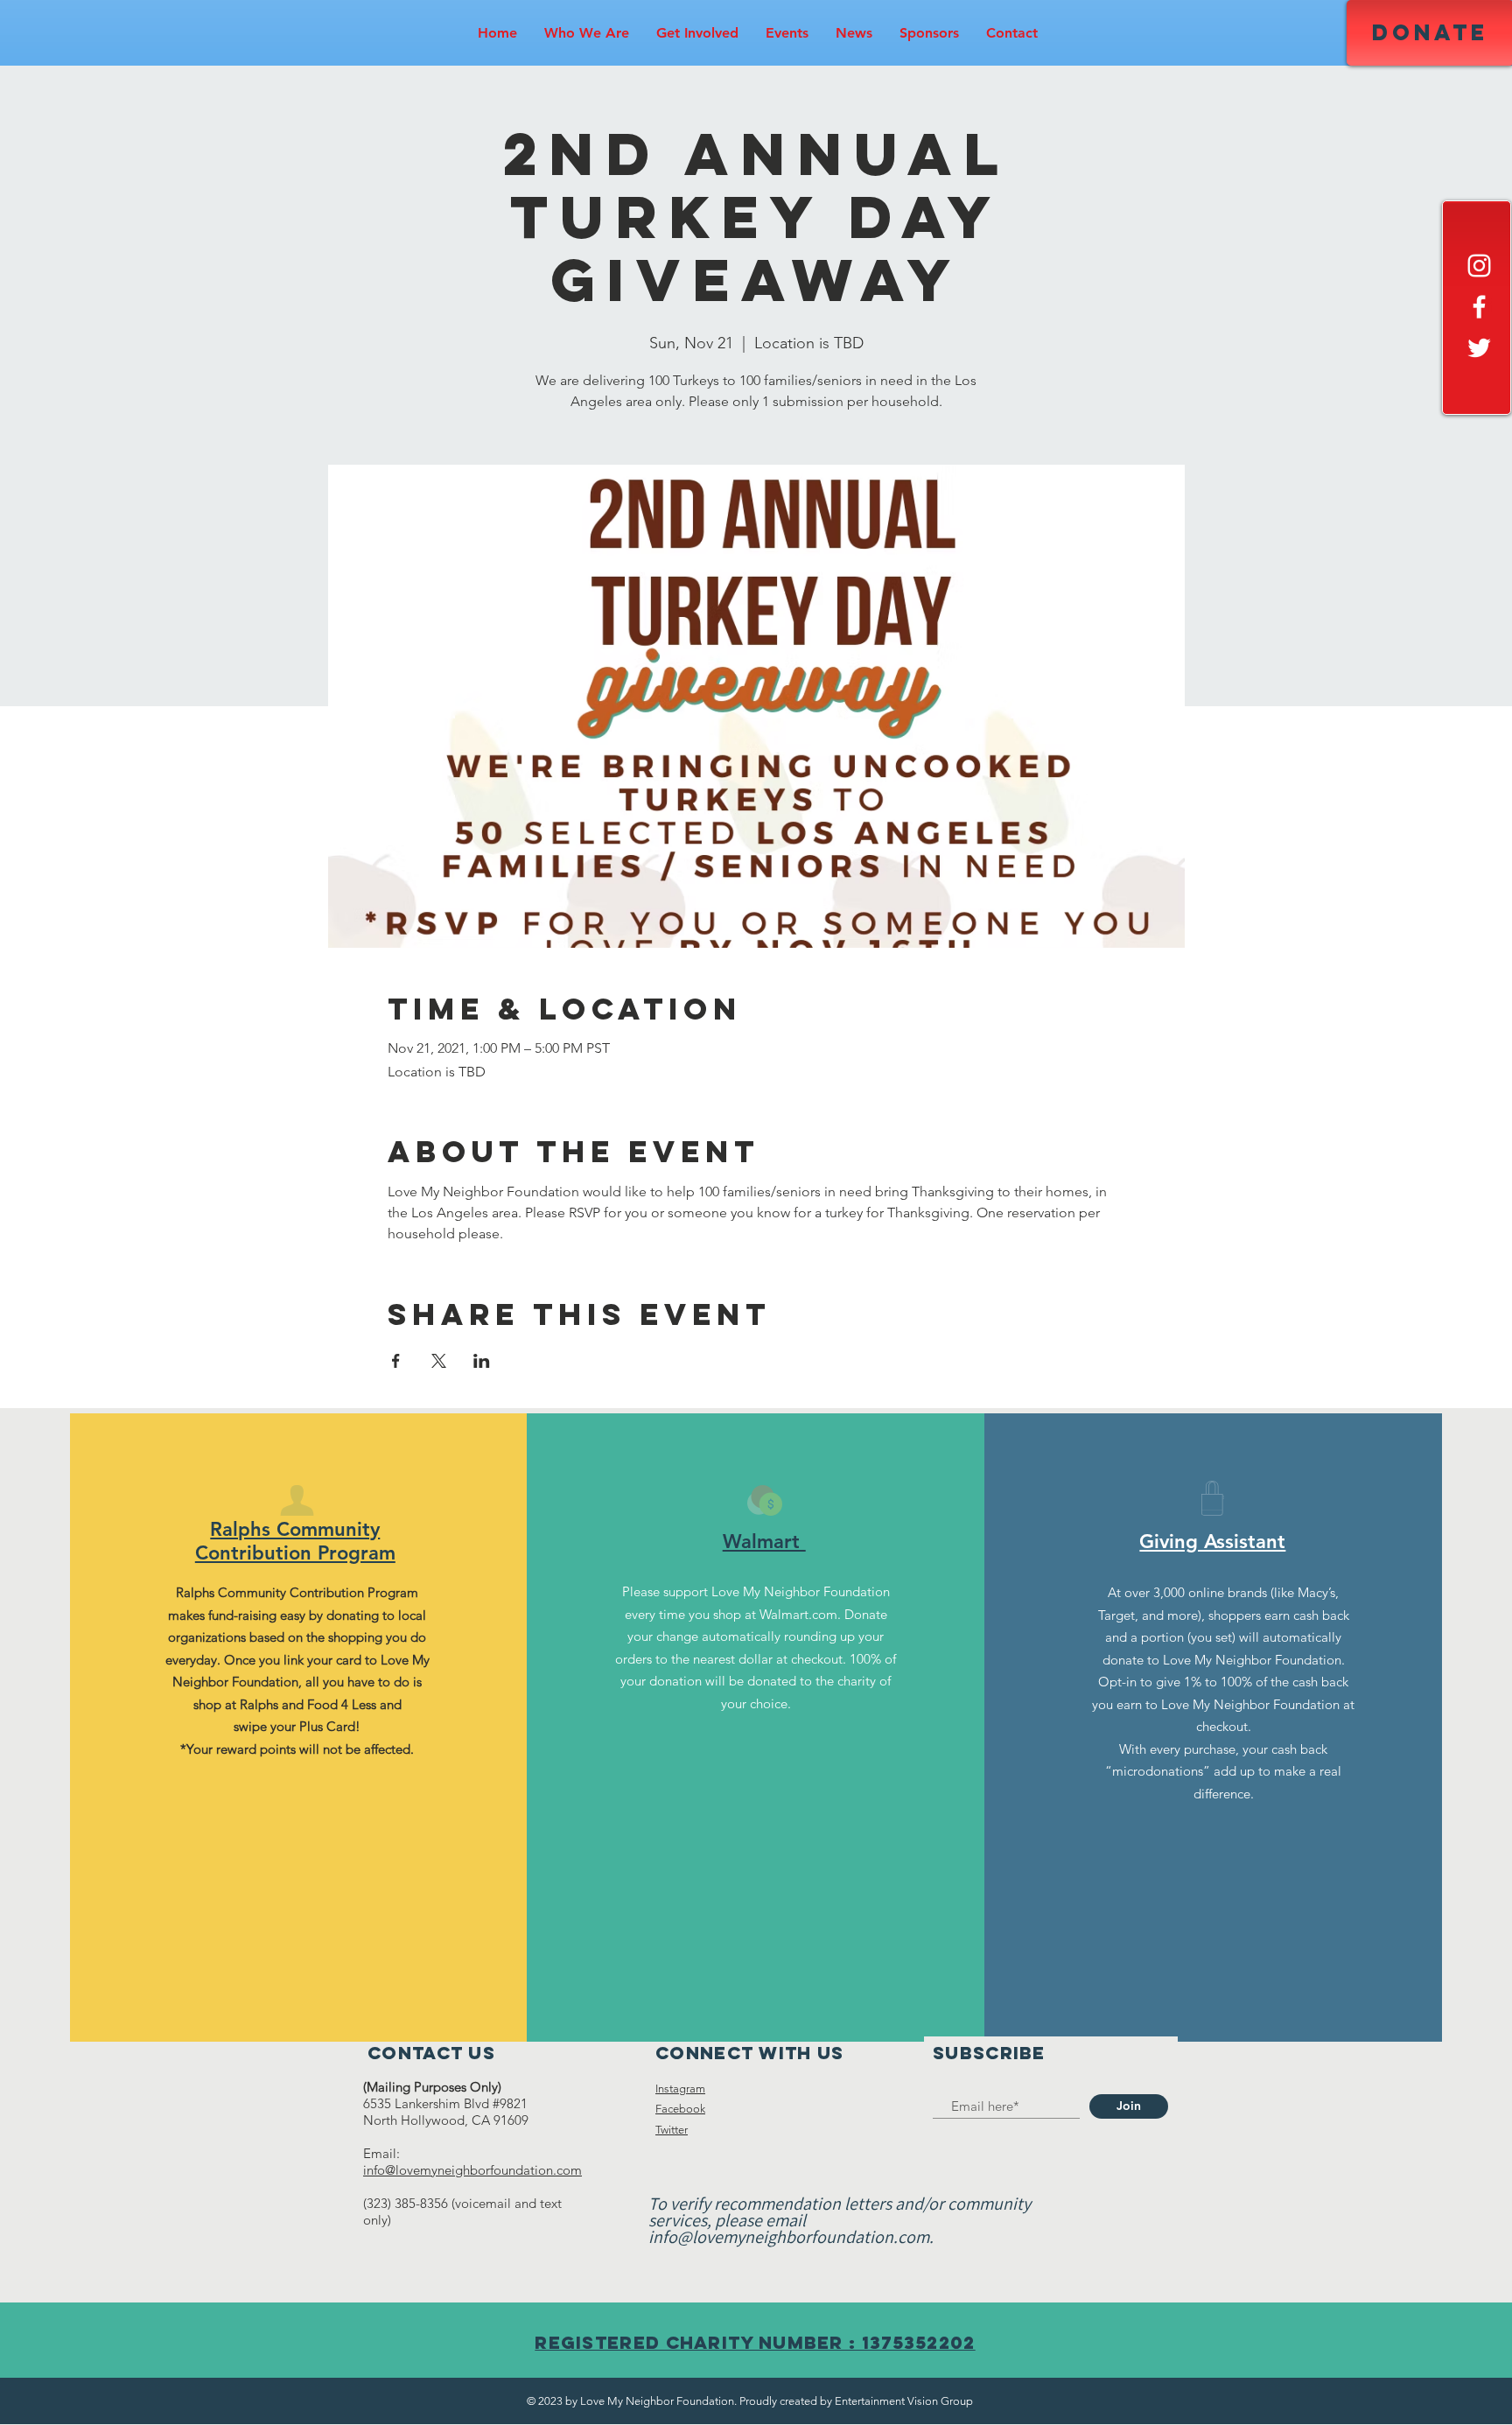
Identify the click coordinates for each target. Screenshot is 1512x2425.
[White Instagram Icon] (1479, 266)
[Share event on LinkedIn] (482, 1361)
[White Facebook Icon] (1479, 307)
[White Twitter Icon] (1479, 348)
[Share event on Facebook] (396, 1361)
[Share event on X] (439, 1361)
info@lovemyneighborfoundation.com (472, 2170)
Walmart (764, 1542)
